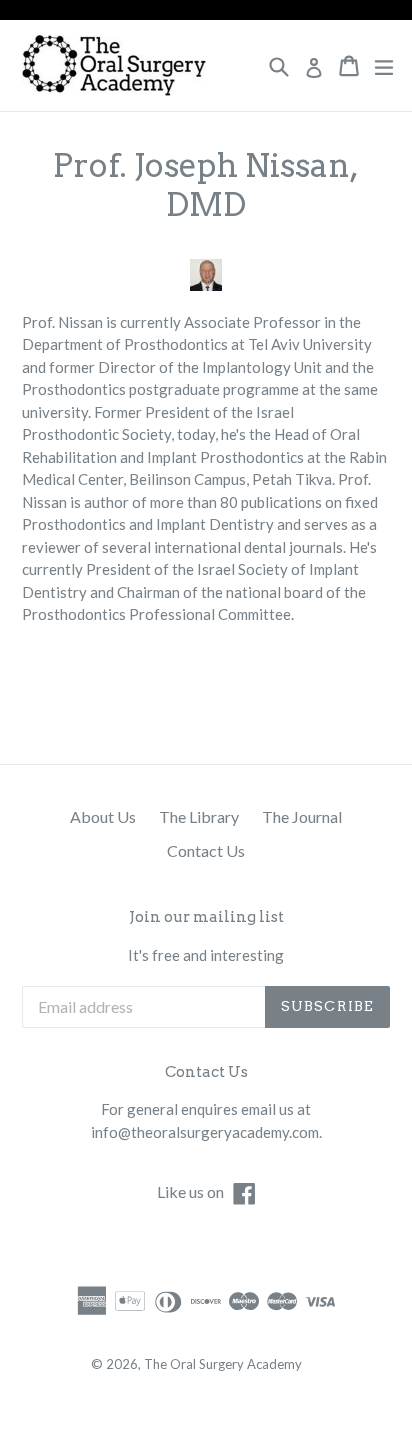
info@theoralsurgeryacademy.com (205, 1132)
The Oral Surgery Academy (223, 1364)
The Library (199, 816)
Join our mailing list (206, 917)
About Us (103, 816)
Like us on (208, 1191)
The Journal (302, 816)
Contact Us (206, 850)
